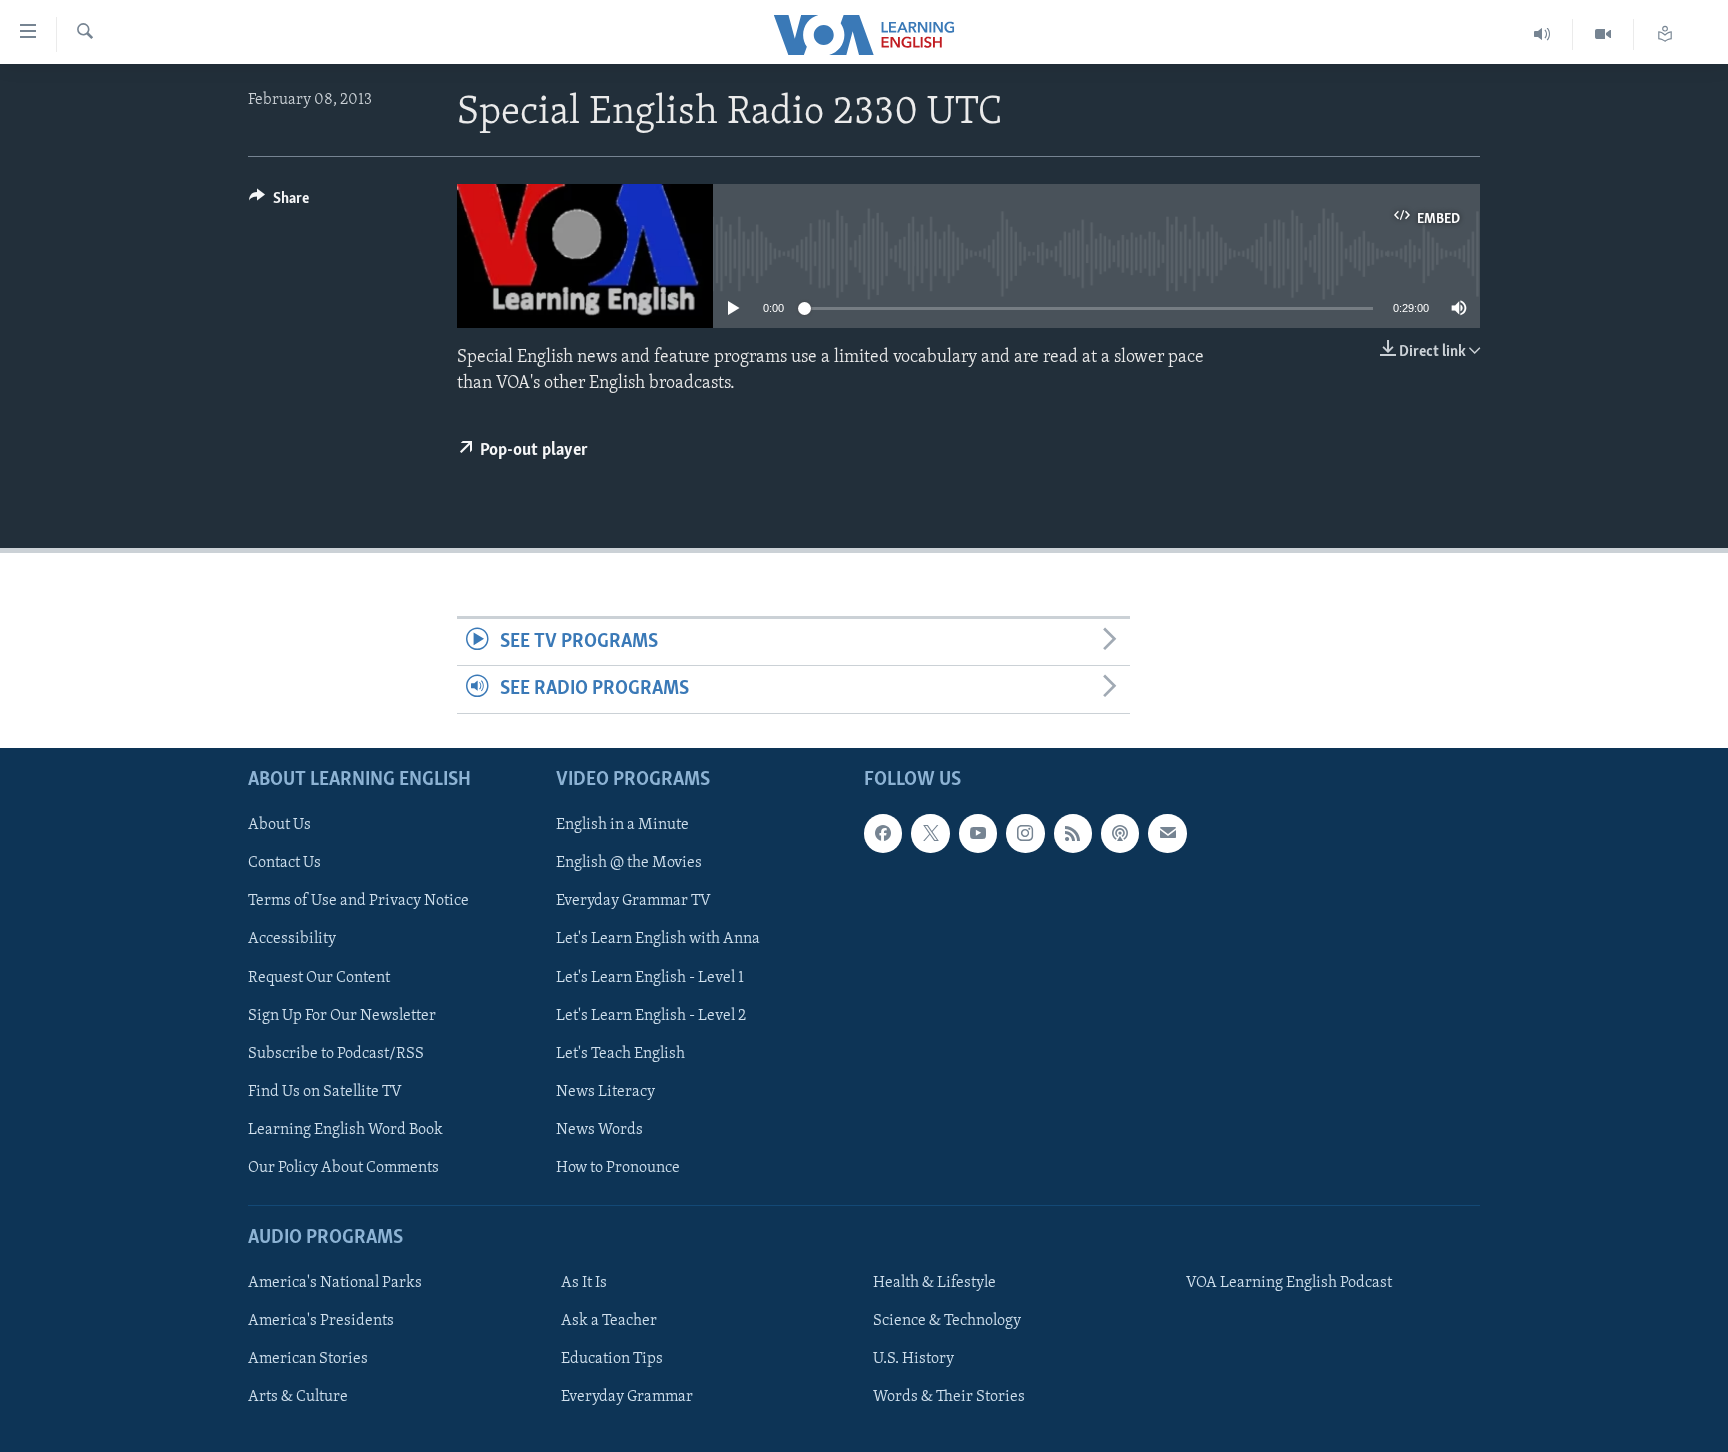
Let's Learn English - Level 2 (651, 1015)
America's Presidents (321, 1321)
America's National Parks (335, 1283)
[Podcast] (1120, 833)
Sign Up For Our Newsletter (342, 1015)
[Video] (1603, 34)
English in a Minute (622, 825)
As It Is (584, 1283)
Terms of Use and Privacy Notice (358, 901)
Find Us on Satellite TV (325, 1091)
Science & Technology (947, 1321)
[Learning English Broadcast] (1542, 34)
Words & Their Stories (949, 1397)
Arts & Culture (298, 1397)
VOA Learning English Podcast (1289, 1283)
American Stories (308, 1359)
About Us (279, 825)
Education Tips (612, 1359)
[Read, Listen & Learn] (1665, 34)
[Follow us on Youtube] (978, 833)
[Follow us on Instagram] (1025, 833)
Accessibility (292, 939)
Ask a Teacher (609, 1321)
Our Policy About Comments (343, 1167)
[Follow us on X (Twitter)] (930, 833)
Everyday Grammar (627, 1397)
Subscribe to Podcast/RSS (336, 1053)
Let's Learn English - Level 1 (650, 977)
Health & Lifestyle (934, 1283)
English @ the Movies (629, 863)
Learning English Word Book (345, 1129)
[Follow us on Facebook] (883, 833)
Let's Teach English (620, 1053)
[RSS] (1073, 833)
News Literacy (605, 1091)
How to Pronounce (618, 1167)
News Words (599, 1129)
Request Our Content (319, 977)
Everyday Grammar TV (633, 901)
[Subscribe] (1167, 833)
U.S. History (913, 1359)
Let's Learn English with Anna (658, 939)
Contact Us (284, 863)
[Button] (279, 203)
